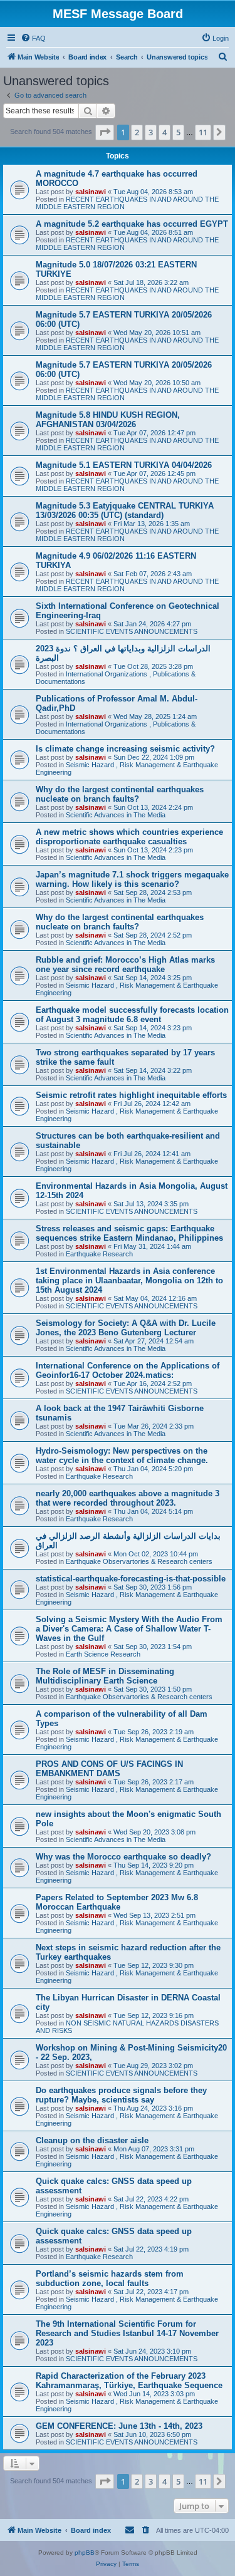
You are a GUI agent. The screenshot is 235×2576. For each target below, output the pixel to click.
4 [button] (164, 132)
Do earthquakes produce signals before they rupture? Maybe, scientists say (121, 2095)
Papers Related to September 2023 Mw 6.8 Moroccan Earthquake (117, 1902)
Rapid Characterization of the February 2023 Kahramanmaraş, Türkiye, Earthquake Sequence (129, 2381)
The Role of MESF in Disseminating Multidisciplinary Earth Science (105, 1676)
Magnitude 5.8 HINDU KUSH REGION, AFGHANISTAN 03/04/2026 (108, 420)
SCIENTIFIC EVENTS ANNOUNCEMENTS (132, 631)
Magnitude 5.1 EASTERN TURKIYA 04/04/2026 (124, 465)
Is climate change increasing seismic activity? (125, 749)
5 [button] (178, 132)
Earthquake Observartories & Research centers (139, 1561)
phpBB (85, 2553)
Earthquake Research (99, 1254)
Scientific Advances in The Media (116, 815)
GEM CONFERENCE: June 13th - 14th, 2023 (119, 2426)
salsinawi (91, 192)
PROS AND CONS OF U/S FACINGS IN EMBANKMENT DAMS (109, 1769)
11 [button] (203, 132)
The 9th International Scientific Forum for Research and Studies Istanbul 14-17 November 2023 (127, 2333)
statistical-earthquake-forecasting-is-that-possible (131, 1579)
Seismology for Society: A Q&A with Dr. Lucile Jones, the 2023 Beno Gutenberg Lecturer (126, 1328)
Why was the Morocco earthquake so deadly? (123, 1857)
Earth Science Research (103, 1654)
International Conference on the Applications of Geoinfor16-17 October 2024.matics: (128, 1370)
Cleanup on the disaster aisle (92, 2140)
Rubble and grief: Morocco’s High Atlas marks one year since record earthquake (125, 965)
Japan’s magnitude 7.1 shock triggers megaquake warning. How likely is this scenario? (132, 879)
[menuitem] (33, 38)
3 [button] (151, 132)
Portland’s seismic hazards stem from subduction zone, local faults (110, 2279)
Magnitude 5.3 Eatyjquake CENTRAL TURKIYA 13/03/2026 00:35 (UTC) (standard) (125, 510)
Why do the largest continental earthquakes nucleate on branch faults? (120, 794)
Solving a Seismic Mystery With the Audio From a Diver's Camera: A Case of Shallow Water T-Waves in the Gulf (129, 1629)
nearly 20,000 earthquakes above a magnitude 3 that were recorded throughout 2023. (128, 1498)
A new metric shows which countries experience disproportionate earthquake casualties (129, 837)
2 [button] (137, 132)
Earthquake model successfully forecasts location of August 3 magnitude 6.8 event (132, 1015)
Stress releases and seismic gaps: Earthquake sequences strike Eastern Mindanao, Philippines (129, 1233)
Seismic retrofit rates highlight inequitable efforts (131, 1095)
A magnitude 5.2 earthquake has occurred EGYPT (132, 224)
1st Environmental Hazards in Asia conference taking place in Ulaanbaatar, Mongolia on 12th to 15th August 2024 (129, 1280)
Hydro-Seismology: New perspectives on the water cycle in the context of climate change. (122, 1456)
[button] (105, 132)
